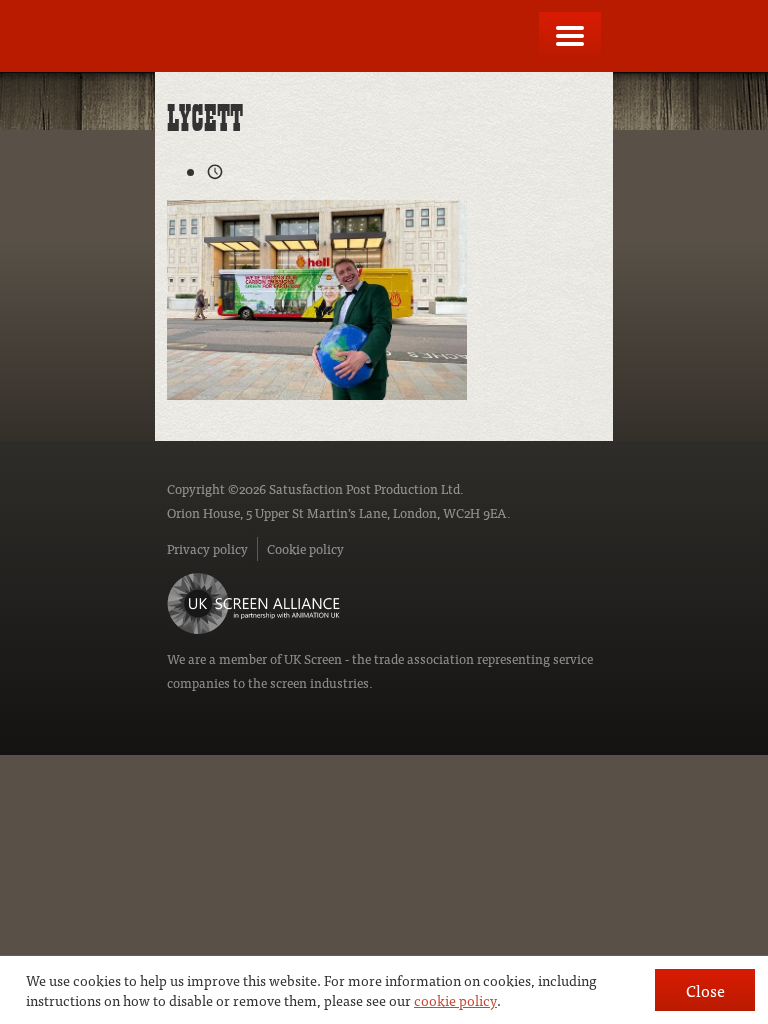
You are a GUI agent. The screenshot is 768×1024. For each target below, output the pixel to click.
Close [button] (705, 990)
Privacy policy (207, 548)
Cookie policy (305, 548)
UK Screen (313, 658)
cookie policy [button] (455, 1000)
